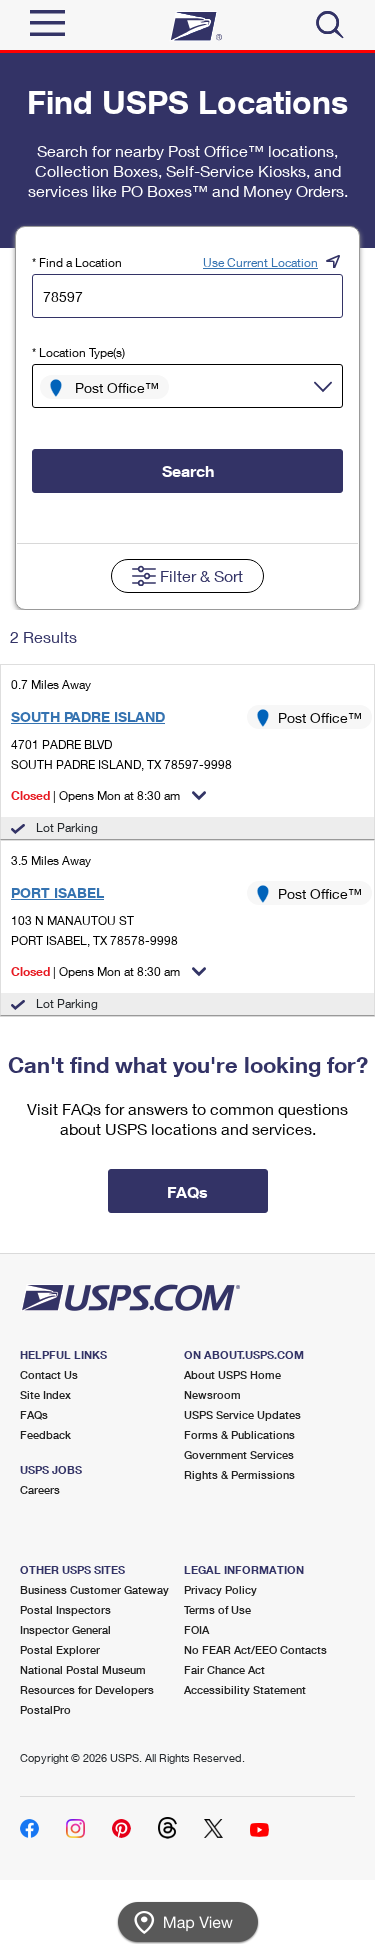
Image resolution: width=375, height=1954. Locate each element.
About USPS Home (232, 1374)
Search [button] (188, 470)
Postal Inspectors (65, 1609)
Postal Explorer (60, 1649)
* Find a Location (77, 262)
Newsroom (212, 1394)
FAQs (34, 1414)
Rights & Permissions (239, 1474)
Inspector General (65, 1629)
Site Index (45, 1394)
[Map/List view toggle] (188, 1922)
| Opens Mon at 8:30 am (95, 795)
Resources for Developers (87, 1689)
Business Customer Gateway (94, 1589)
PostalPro (45, 1709)
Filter (201, 575)
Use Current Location (260, 262)
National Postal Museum (83, 1669)
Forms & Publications (239, 1434)
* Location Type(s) (78, 352)
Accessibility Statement (245, 1689)
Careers (40, 1489)
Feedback (45, 1434)
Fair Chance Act (224, 1669)
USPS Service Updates (242, 1414)
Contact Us (49, 1374)
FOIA (196, 1629)
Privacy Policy (220, 1589)
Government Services (239, 1454)
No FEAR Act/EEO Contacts (255, 1649)
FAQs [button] (187, 1191)
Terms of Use (217, 1609)
